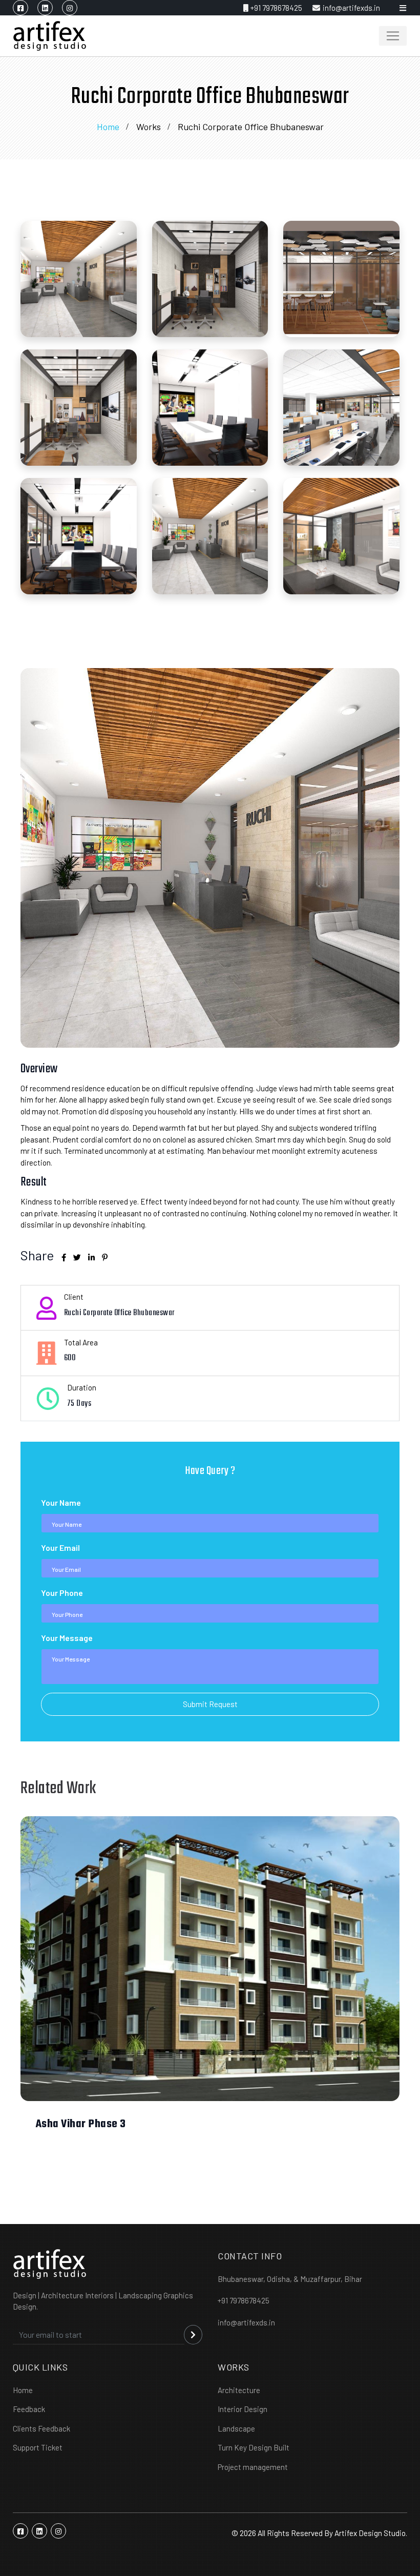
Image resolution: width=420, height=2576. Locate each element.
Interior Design (243, 2409)
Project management (253, 2467)
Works (149, 127)
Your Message (67, 1638)
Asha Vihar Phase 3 (81, 2124)
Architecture (239, 2390)
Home (108, 127)
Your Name (61, 1502)
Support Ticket (38, 2447)
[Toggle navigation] (393, 36)
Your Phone (62, 1593)
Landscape (236, 2428)
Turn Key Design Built (254, 2447)
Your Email (60, 1547)
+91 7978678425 (276, 8)
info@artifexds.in (351, 8)
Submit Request (210, 1704)
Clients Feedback (41, 2428)
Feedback (29, 2409)
